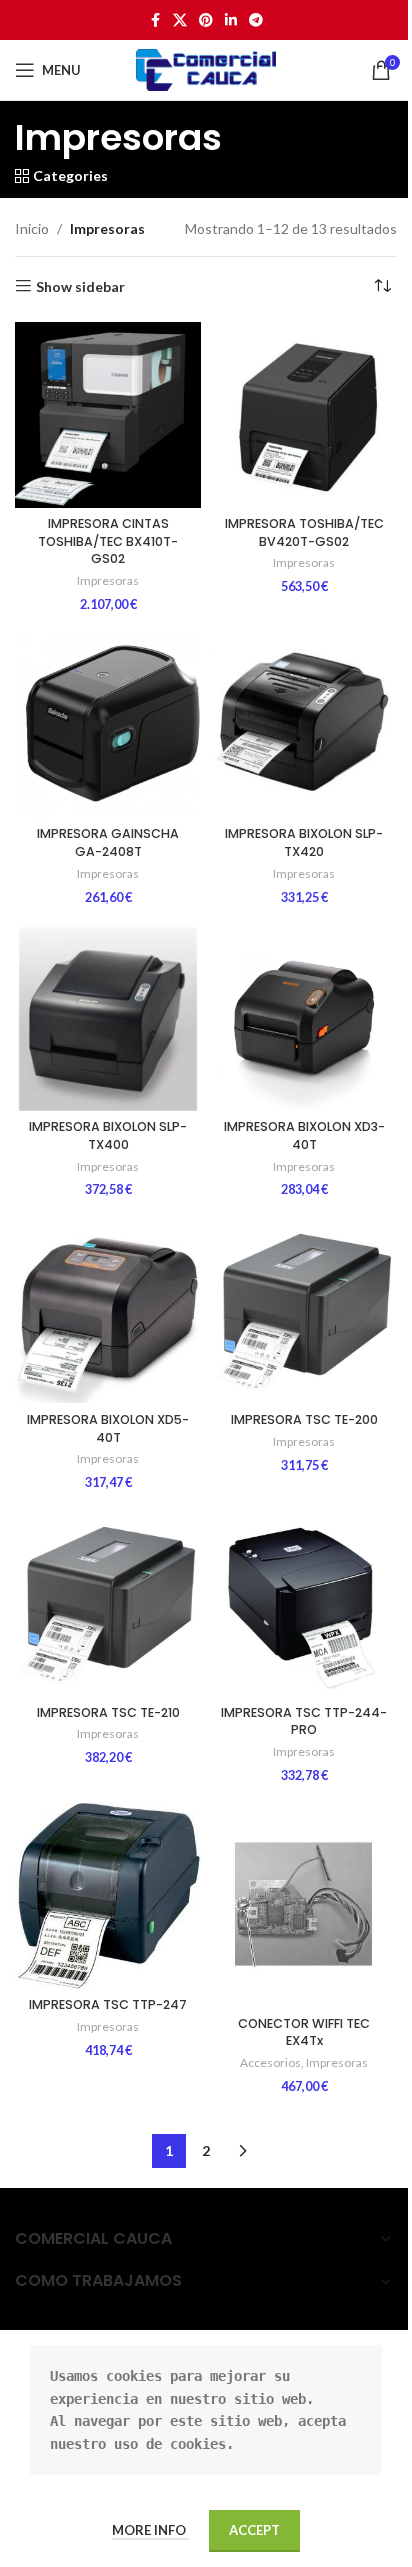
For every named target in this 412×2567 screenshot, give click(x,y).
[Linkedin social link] (231, 20)
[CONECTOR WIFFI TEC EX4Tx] (304, 1905)
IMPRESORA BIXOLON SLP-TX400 (108, 1135)
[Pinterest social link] (206, 20)
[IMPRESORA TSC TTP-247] (108, 1896)
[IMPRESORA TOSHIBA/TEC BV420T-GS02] (304, 415)
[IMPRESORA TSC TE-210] (108, 1603)
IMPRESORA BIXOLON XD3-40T (304, 1135)
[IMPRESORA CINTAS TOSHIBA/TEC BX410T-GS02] (108, 415)
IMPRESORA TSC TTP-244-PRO (304, 1721)
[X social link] (180, 20)
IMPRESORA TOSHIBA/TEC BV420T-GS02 (304, 532)
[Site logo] (206, 68)
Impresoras (108, 580)
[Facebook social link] (155, 20)
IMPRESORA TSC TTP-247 (108, 2004)
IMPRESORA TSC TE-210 (108, 1712)
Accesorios (270, 2062)
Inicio (32, 228)
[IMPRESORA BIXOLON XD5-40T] (108, 1310)
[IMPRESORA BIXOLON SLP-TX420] (304, 725)
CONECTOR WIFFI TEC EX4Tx (304, 2032)
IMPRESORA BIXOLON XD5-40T (108, 1428)
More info (150, 2530)
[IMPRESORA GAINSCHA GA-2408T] (108, 725)
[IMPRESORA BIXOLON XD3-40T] (304, 1018)
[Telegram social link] (256, 20)
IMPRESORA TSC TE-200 (304, 1419)
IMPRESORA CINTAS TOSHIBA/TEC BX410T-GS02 (108, 541)
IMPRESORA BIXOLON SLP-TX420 (304, 842)
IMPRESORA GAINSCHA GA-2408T (108, 842)
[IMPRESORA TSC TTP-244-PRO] (304, 1603)
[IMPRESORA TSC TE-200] (304, 1310)
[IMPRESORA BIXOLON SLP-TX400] (108, 1018)
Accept (254, 2530)
